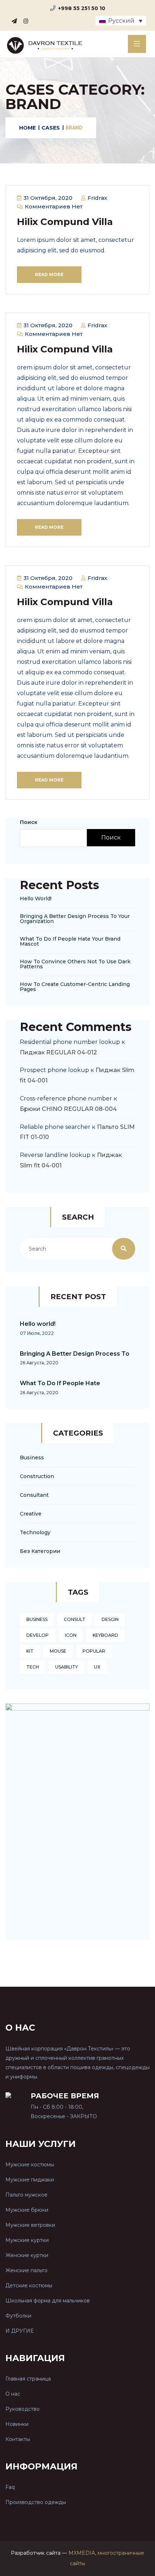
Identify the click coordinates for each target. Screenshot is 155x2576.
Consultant (34, 1495)
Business (32, 1458)
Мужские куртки (27, 2240)
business (37, 1619)
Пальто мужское (26, 2195)
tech (33, 1667)
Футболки (18, 2316)
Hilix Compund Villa (65, 222)
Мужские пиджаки (30, 2180)
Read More (49, 274)
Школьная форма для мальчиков (48, 2301)
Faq (10, 2487)
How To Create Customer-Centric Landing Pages (75, 987)
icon (71, 1635)
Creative (31, 1514)
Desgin (110, 1619)
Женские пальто (26, 2270)
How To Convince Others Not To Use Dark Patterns (75, 964)
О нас (13, 2394)
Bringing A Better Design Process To (75, 1354)
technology (35, 1532)
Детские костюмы (29, 2285)
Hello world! (36, 899)
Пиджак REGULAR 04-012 (58, 1052)
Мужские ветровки (30, 2225)
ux (97, 1667)
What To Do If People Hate (60, 1383)
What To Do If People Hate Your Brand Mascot (70, 941)
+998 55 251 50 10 (82, 8)
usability (67, 1667)
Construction (37, 1476)
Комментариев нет (53, 206)
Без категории (40, 1551)
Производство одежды (36, 2502)
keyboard (105, 1635)
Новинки (17, 2424)
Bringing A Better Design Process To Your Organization (75, 919)
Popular (94, 1651)
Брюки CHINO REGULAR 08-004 (68, 1109)
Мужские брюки (27, 2210)
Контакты (18, 2439)
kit (30, 1651)
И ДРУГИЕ (19, 2331)
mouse (58, 1651)
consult (75, 1619)
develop (37, 1635)
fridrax (97, 198)
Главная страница (28, 2379)
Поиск (29, 822)
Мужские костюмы (30, 2165)
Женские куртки (27, 2255)
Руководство (23, 2409)
